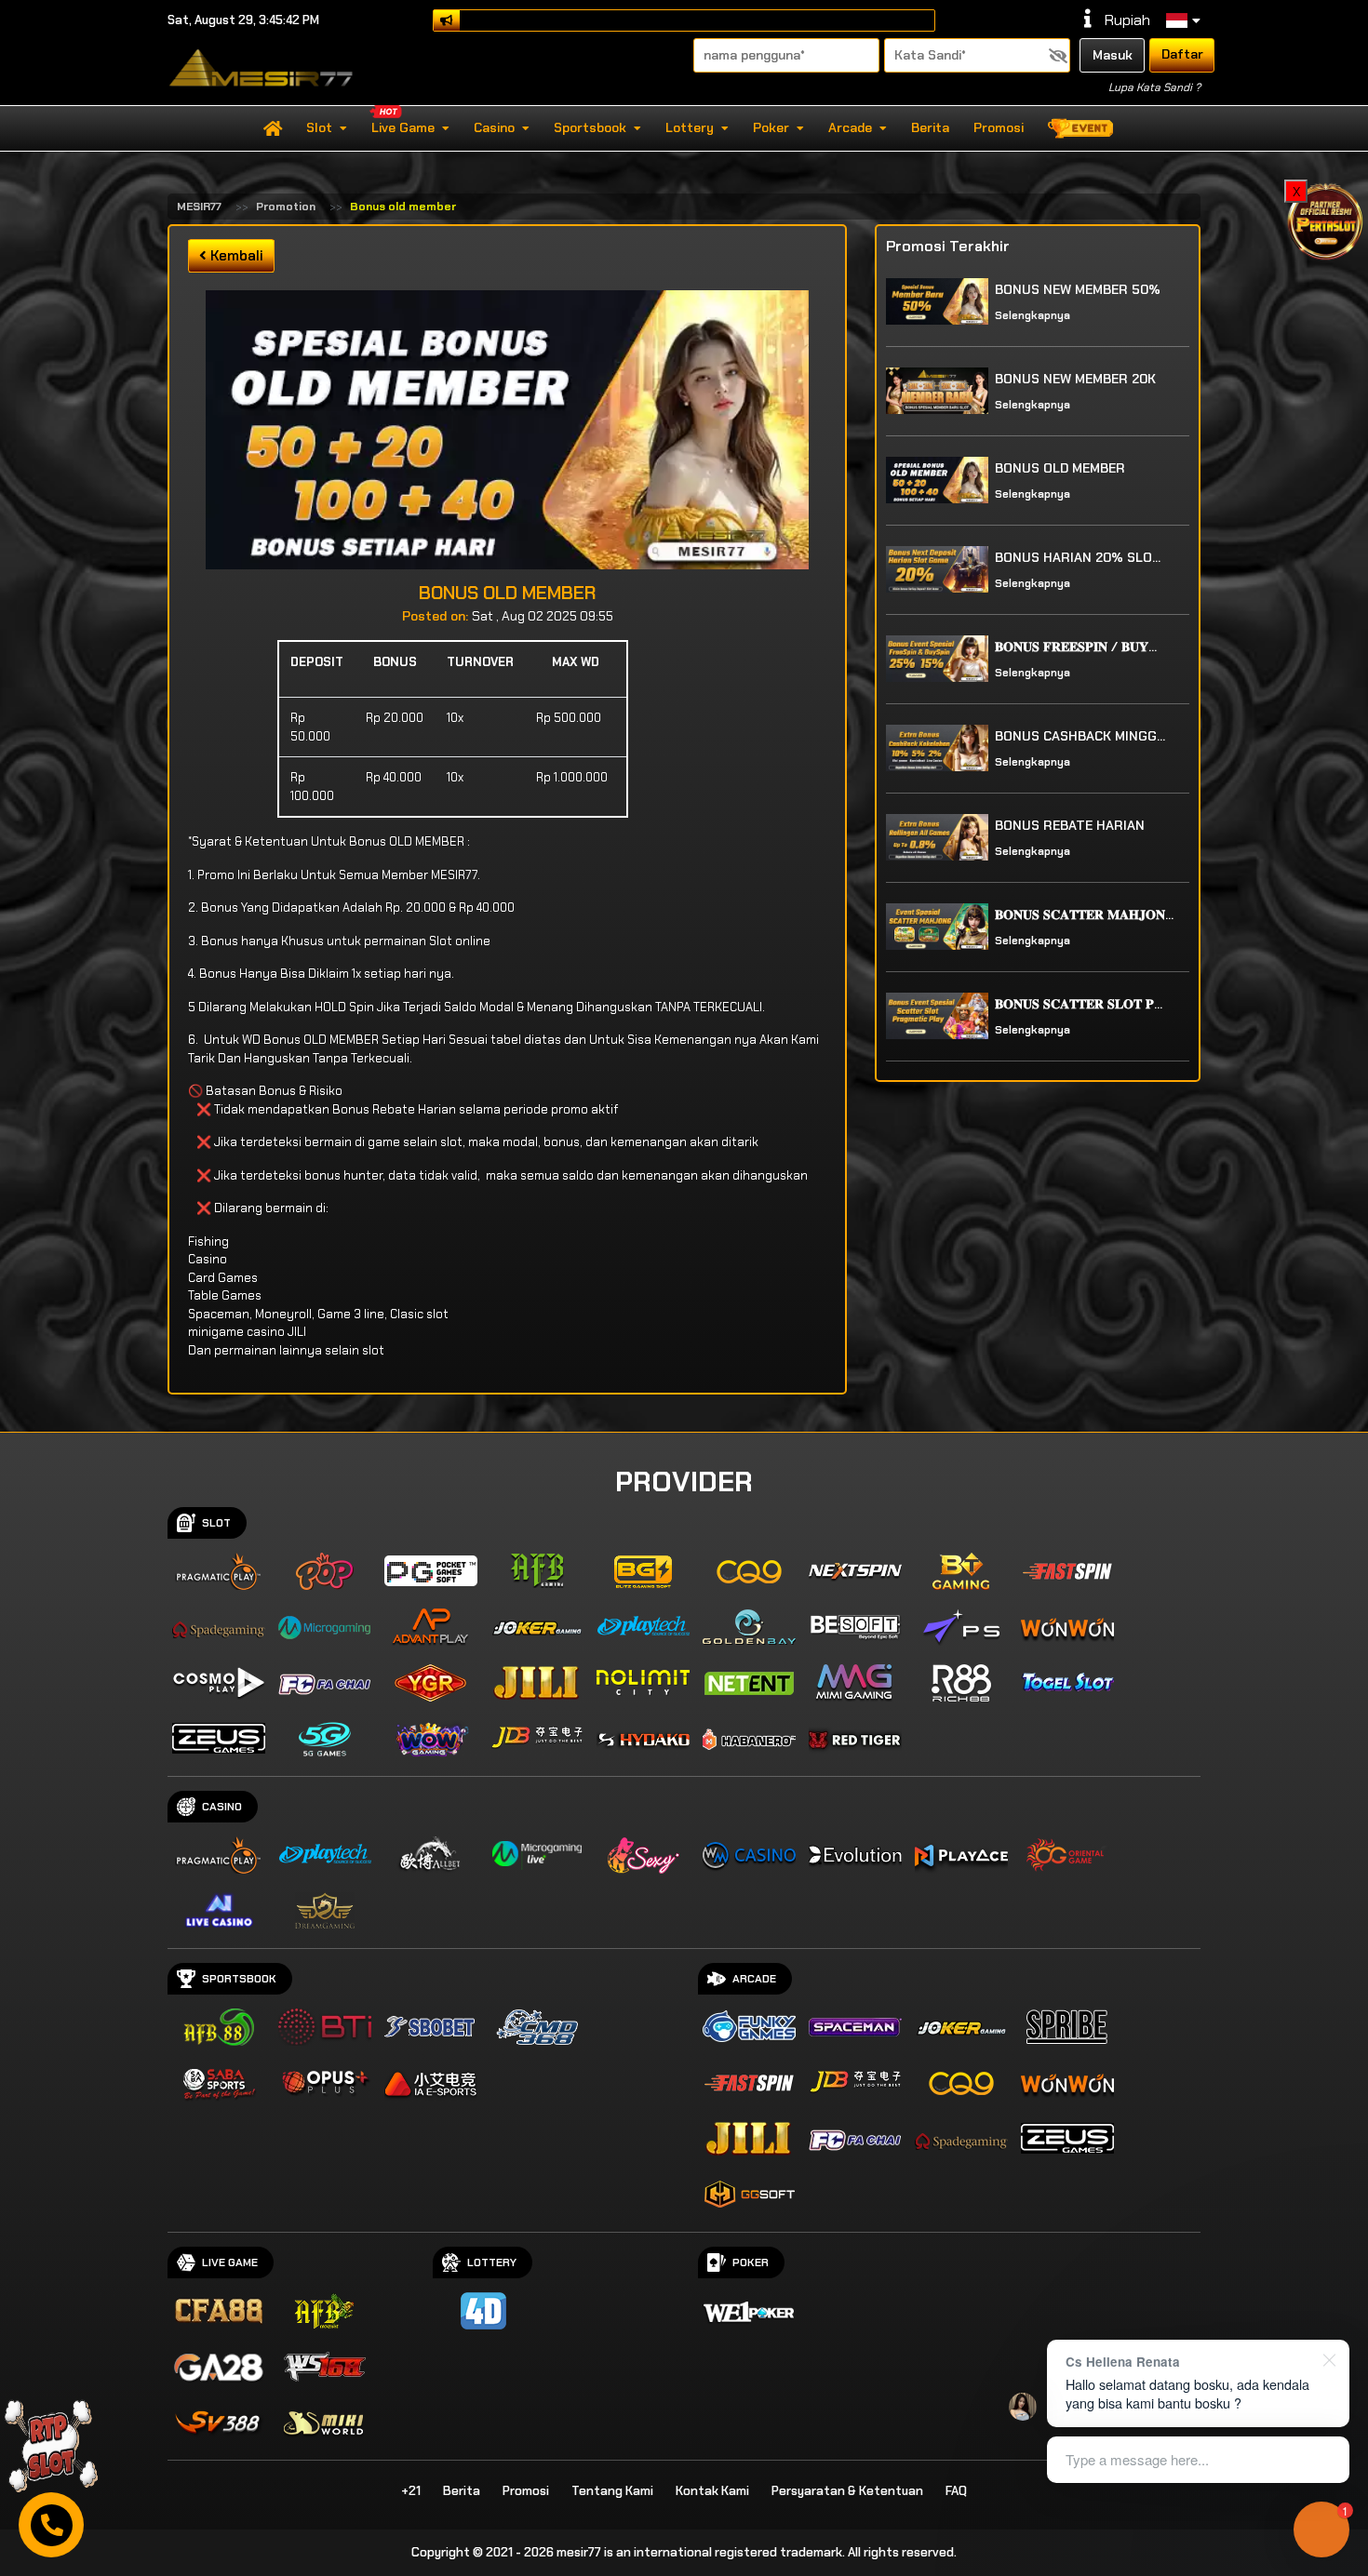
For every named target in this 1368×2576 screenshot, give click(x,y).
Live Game (403, 127)
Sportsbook (590, 127)
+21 (411, 2491)
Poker (771, 127)
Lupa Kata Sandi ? (1154, 87)
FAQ (956, 2491)
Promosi (999, 127)
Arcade (850, 127)
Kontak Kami (712, 2491)
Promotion (286, 207)
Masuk (1113, 55)
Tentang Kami (612, 2491)
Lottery (690, 127)
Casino (494, 127)
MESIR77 (199, 207)
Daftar (1182, 54)
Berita (930, 127)
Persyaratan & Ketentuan (847, 2491)
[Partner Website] (1326, 220)
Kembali (235, 256)
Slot (319, 127)
